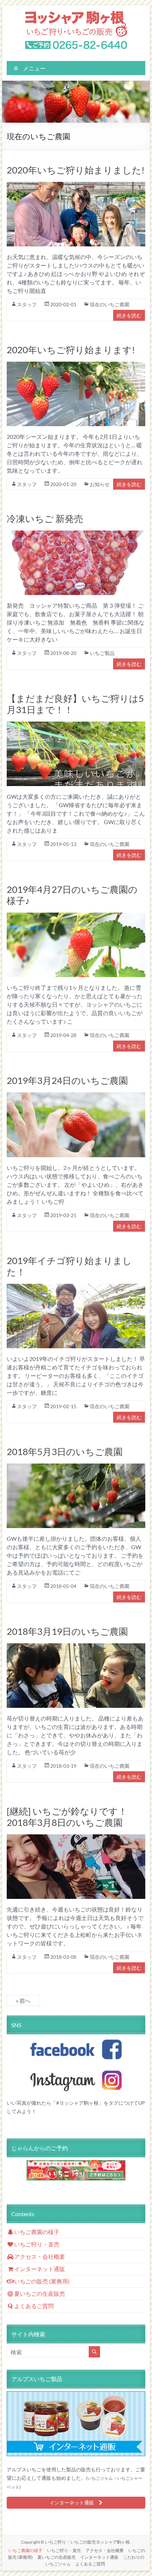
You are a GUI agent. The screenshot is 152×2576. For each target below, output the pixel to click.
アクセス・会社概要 (40, 2256)
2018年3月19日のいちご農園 (67, 1631)
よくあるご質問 (34, 2306)
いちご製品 (102, 653)
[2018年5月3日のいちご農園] (76, 1468)
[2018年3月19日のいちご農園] (76, 1647)
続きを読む (129, 315)
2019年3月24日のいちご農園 (67, 1080)
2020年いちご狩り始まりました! (76, 170)
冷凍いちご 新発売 (45, 519)
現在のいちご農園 (110, 304)
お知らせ (100, 484)
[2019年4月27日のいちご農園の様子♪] (76, 917)
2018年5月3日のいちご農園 (65, 1452)
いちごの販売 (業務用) (42, 2281)
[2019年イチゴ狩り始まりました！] (76, 1288)
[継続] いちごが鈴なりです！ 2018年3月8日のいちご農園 (67, 1817)
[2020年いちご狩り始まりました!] (76, 186)
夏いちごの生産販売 (40, 2293)
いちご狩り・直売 (37, 2244)
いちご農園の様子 (37, 2232)
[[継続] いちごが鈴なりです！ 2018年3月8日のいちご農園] (76, 1838)
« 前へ (23, 2001)
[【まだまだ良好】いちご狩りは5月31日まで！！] (76, 726)
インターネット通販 (40, 2269)
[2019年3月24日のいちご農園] (76, 1096)
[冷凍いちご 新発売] (76, 535)
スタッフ (27, 304)
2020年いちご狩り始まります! (71, 350)
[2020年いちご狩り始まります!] (76, 366)
